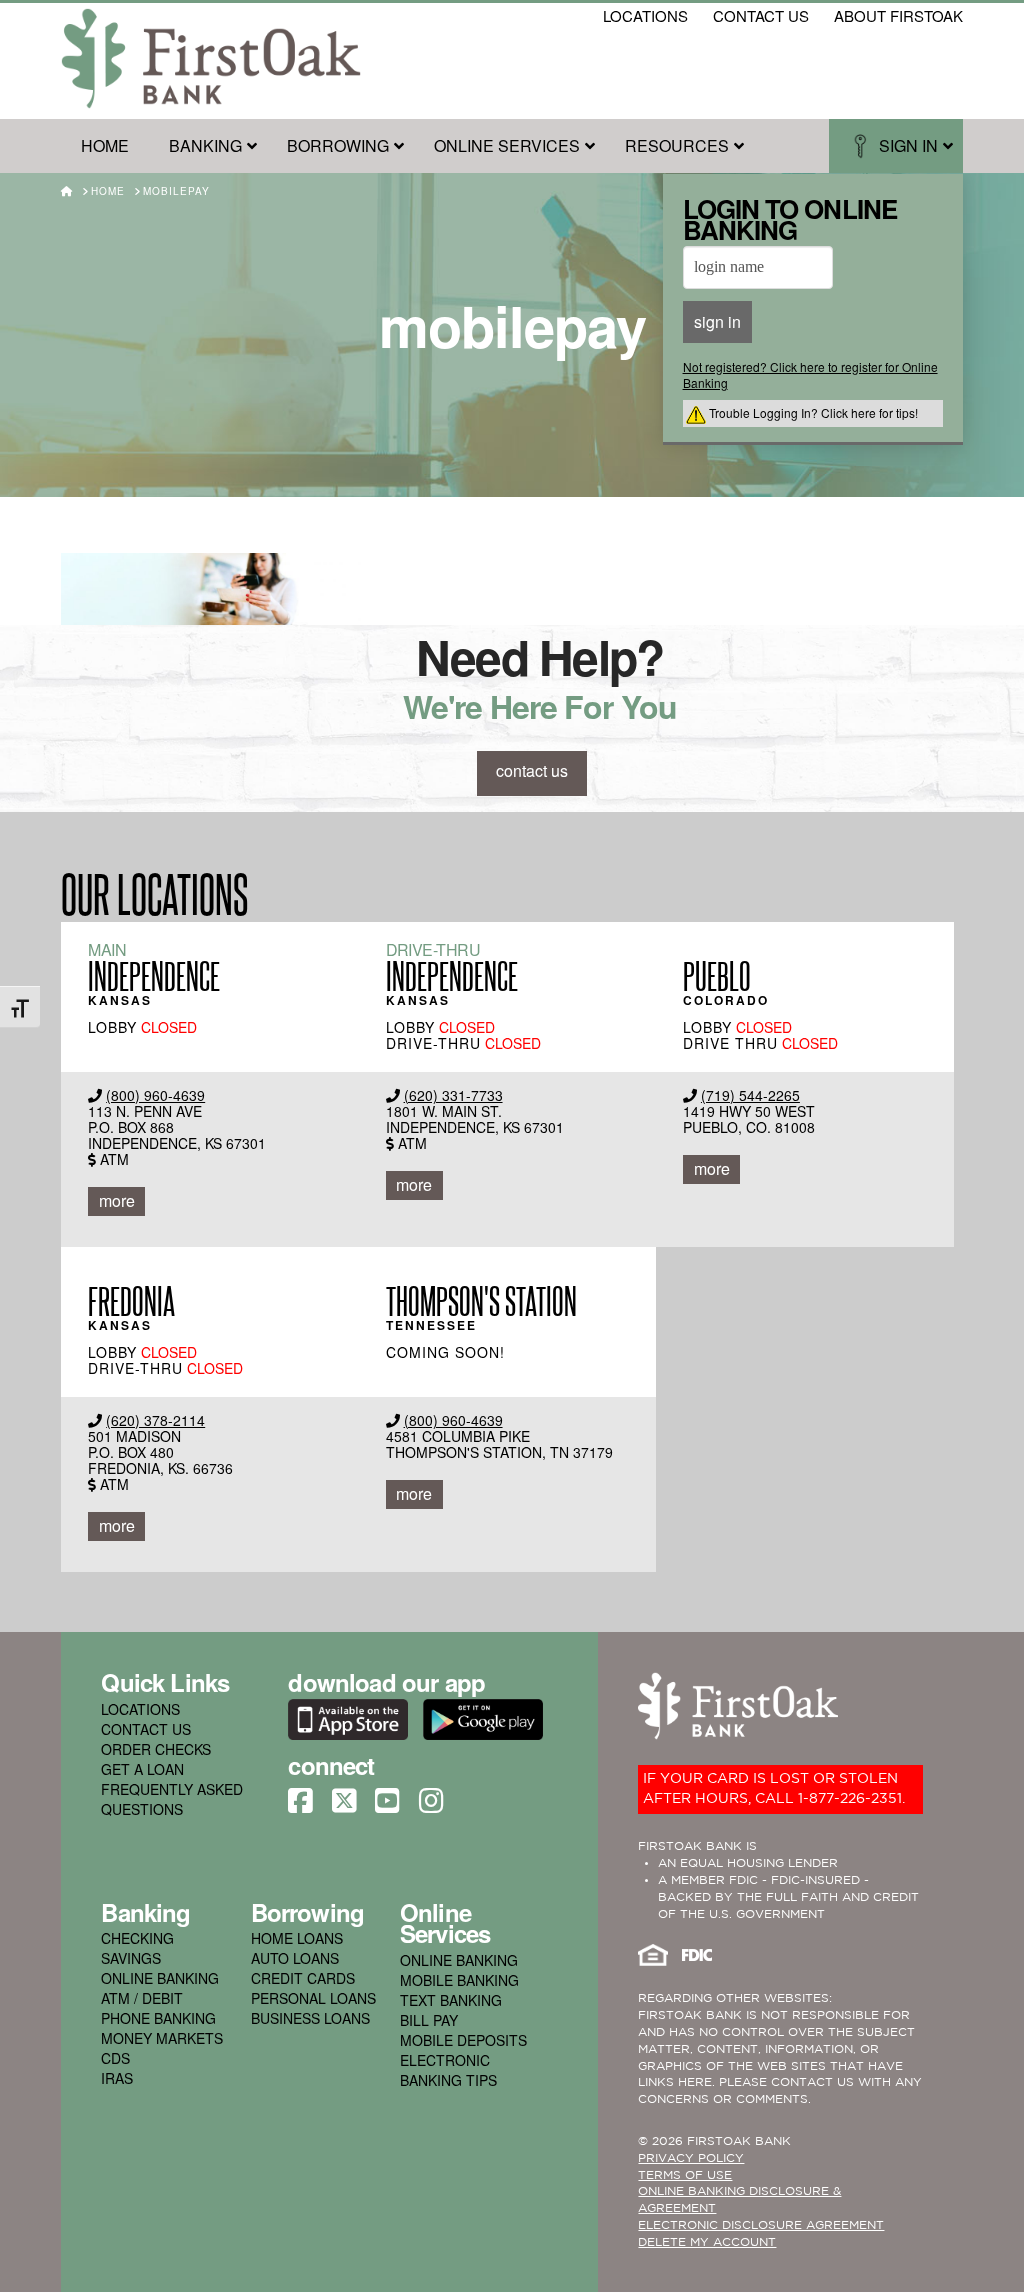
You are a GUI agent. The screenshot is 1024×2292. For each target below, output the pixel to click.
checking (137, 1938)
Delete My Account (707, 2242)
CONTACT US (146, 1729)
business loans (310, 2018)
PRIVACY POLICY (691, 2158)
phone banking (158, 2018)
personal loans (313, 1998)
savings (131, 1958)
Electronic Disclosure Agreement (761, 2225)
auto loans (295, 1958)
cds (115, 2058)
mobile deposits (463, 2040)
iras (117, 2078)
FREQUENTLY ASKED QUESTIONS (172, 1799)
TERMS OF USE (685, 2175)
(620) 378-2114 (155, 1420)
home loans (297, 1938)
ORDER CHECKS (156, 1749)
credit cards (303, 1978)
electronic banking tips (448, 2070)
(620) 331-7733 (453, 1095)
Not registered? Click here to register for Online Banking (810, 374)
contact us (761, 15)
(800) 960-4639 (155, 1095)
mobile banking (459, 1980)
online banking (160, 1978)
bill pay (429, 2020)
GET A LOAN (142, 1769)
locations (645, 15)
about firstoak (898, 15)
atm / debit (142, 1998)
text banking (451, 2000)
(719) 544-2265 (750, 1095)
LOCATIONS (140, 1709)
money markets (162, 2038)
